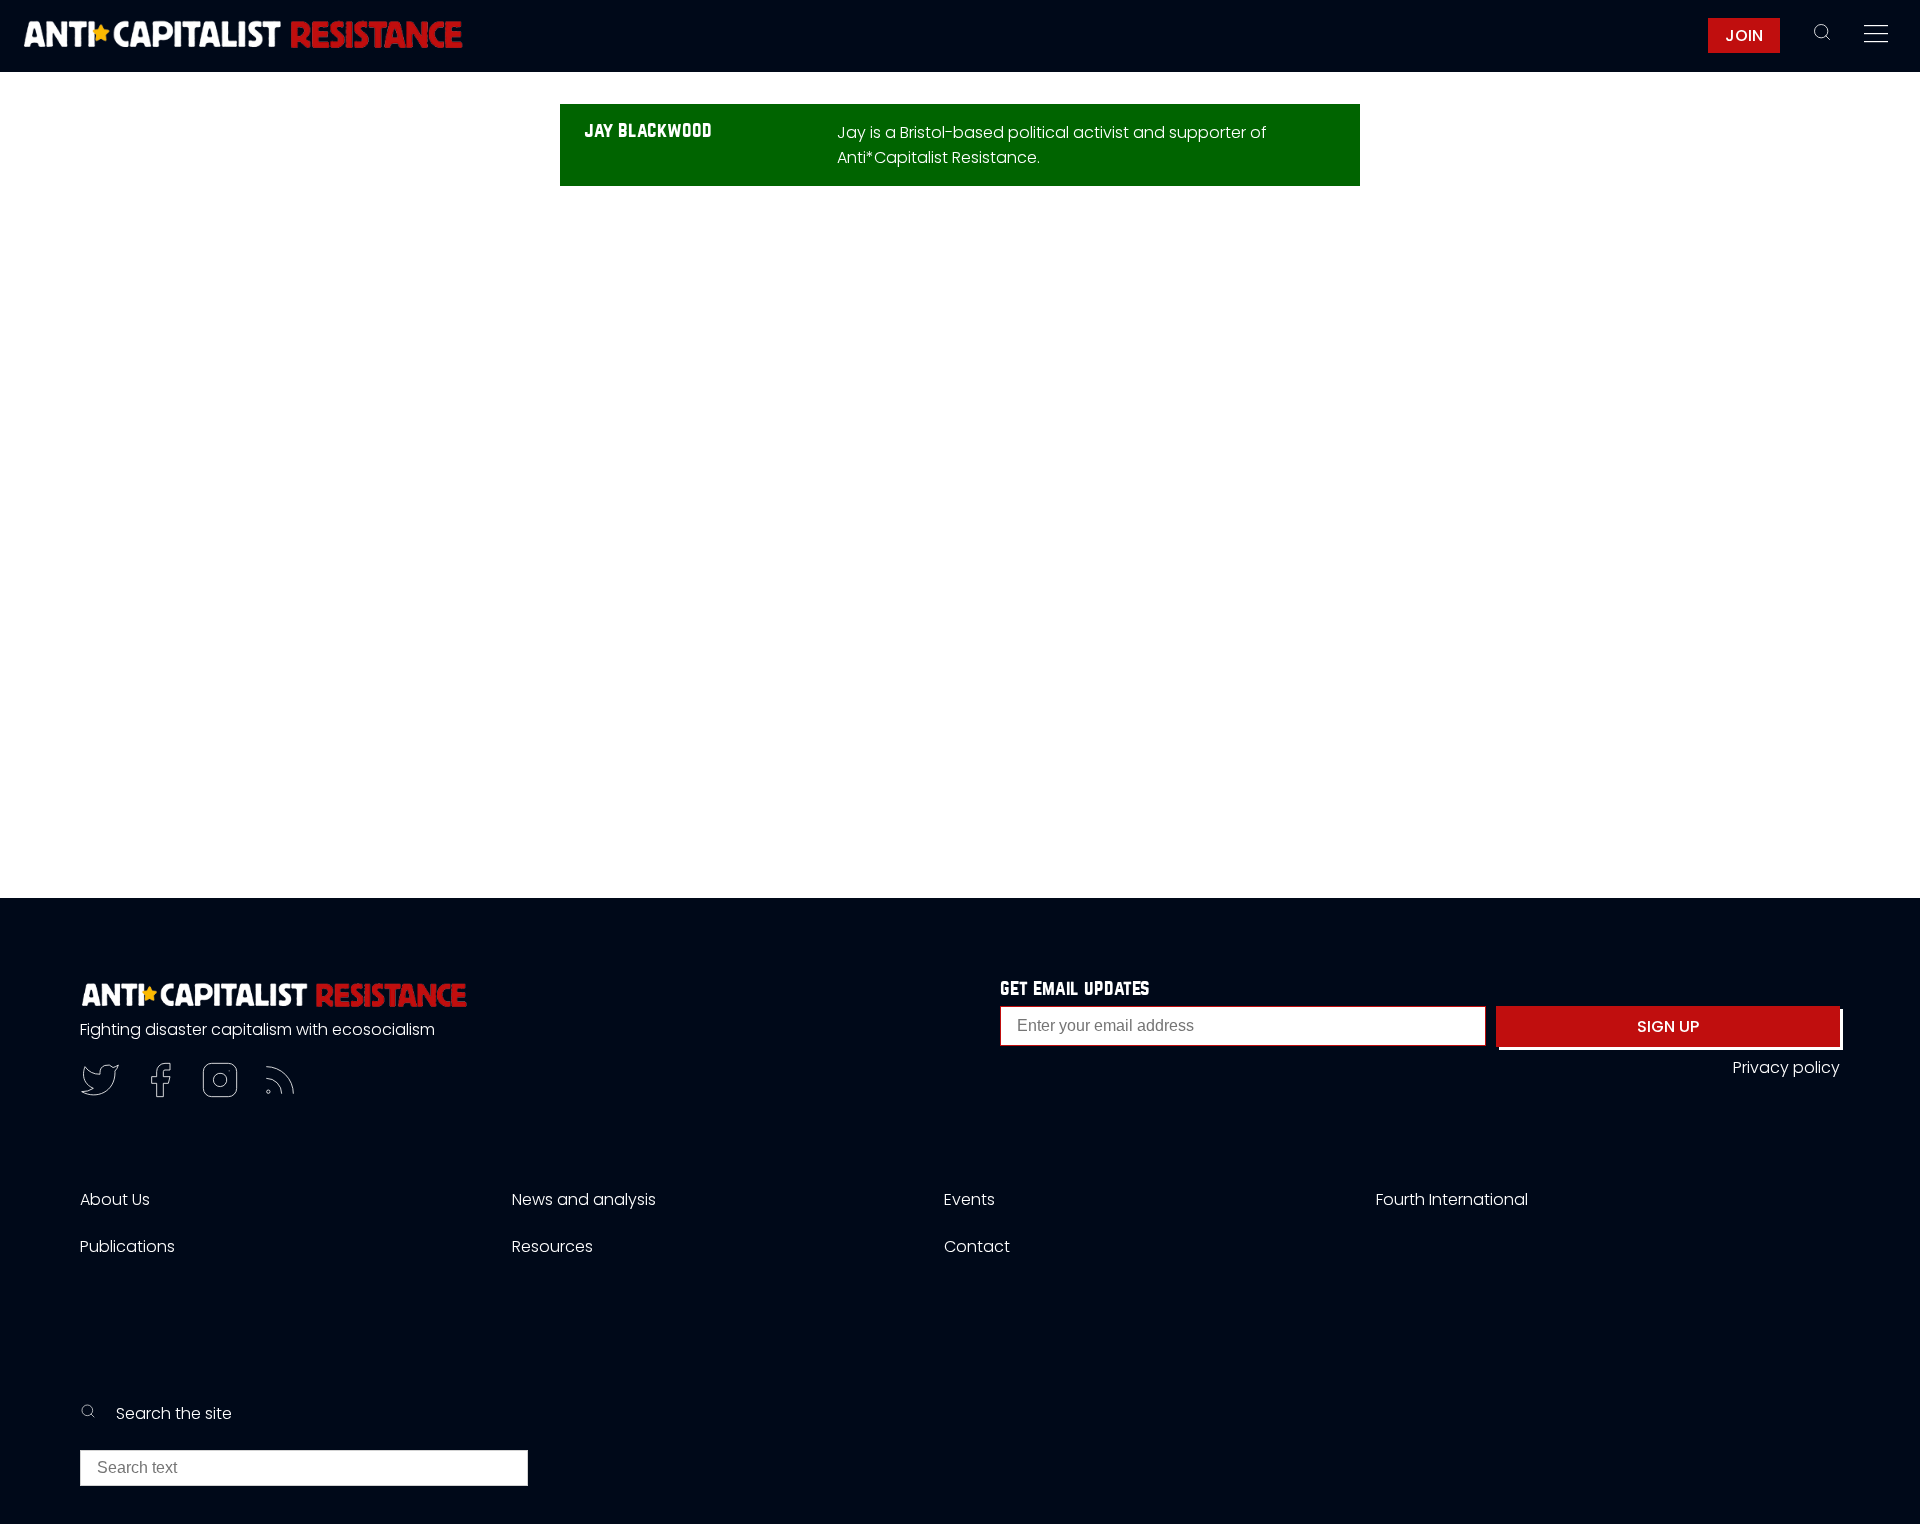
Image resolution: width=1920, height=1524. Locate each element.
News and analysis (584, 1199)
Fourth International (1452, 1199)
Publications (127, 1246)
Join (1744, 35)
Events (969, 1199)
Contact (977, 1246)
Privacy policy (1786, 1067)
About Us (115, 1199)
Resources (552, 1246)
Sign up (1668, 1026)
